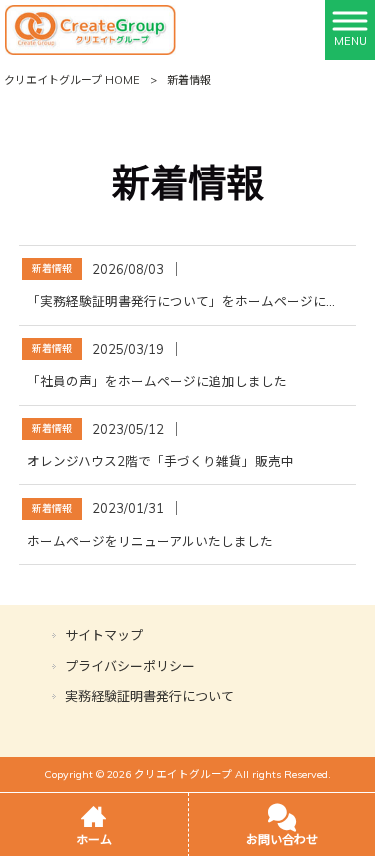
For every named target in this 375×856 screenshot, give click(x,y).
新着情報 (52, 268)
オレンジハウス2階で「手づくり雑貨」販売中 (160, 461)
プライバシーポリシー (130, 666)
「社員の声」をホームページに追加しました (157, 381)
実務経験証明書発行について (149, 696)
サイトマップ (104, 635)
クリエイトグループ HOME (72, 80)
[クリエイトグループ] (90, 29)
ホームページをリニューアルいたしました (150, 541)
